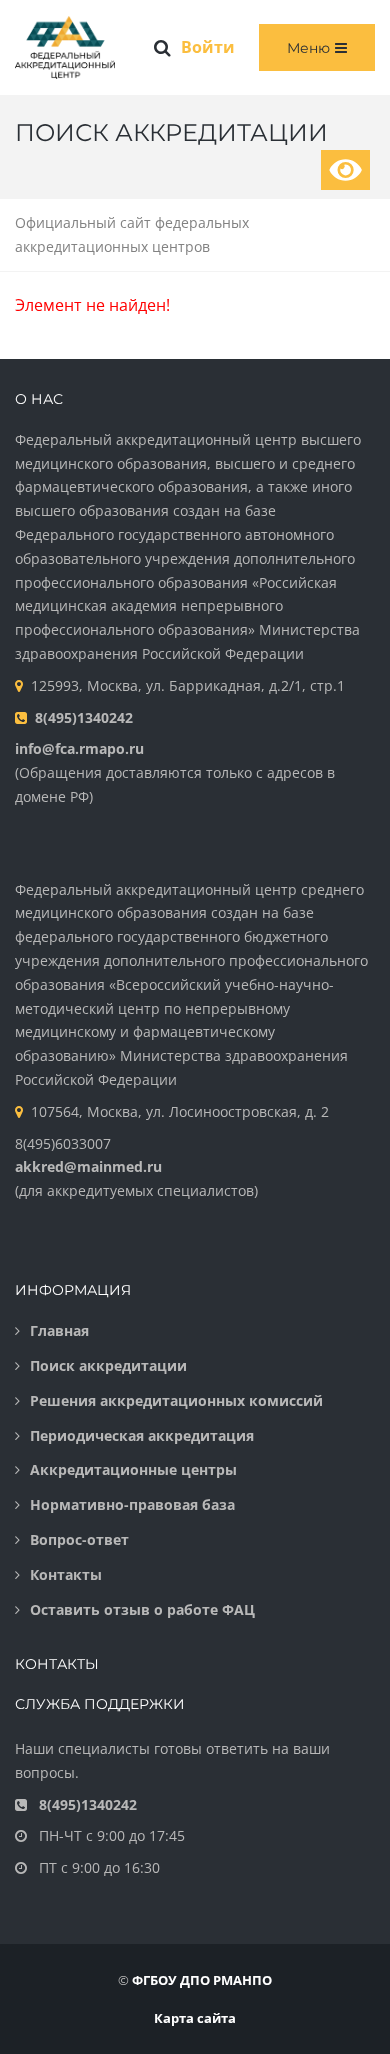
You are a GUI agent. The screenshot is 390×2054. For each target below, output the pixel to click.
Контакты (66, 1574)
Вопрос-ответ (79, 1539)
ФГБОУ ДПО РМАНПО (202, 1980)
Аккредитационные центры (133, 1469)
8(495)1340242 (84, 717)
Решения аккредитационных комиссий (176, 1400)
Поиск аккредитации (108, 1365)
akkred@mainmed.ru (88, 1166)
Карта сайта (195, 2018)
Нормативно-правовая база (132, 1504)
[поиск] (162, 48)
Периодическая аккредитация (142, 1435)
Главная (59, 1330)
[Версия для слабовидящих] (345, 170)
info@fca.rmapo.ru (79, 748)
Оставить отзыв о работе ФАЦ (142, 1609)
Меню (308, 48)
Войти (208, 47)
